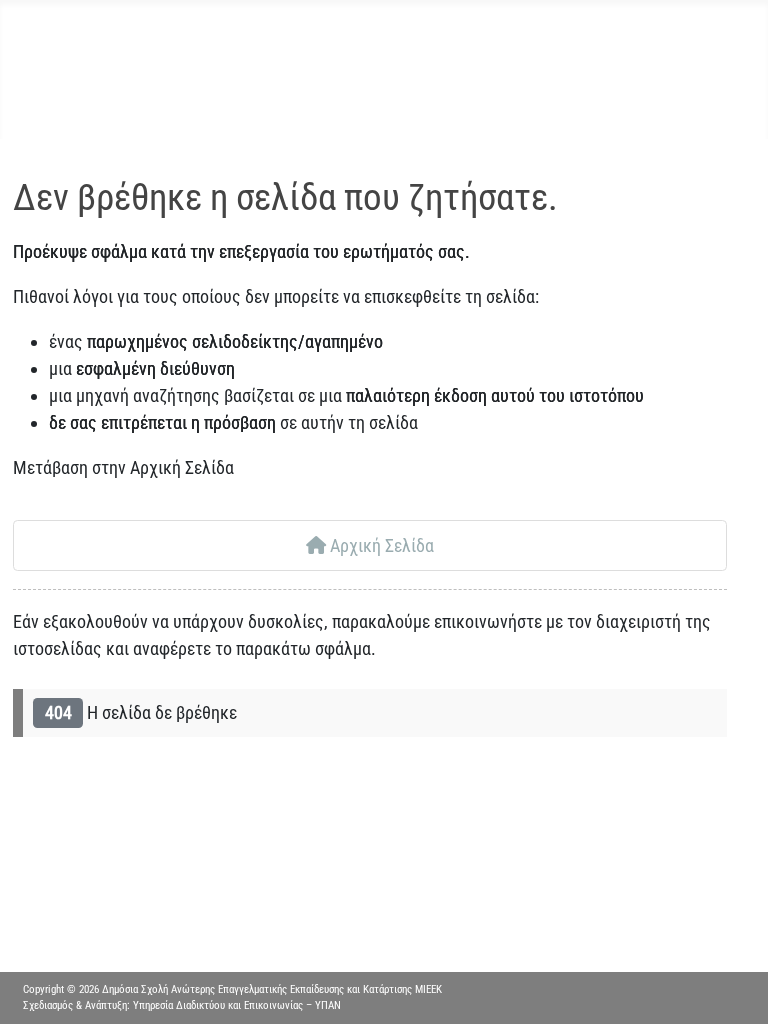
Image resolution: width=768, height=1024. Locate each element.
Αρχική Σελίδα (380, 545)
